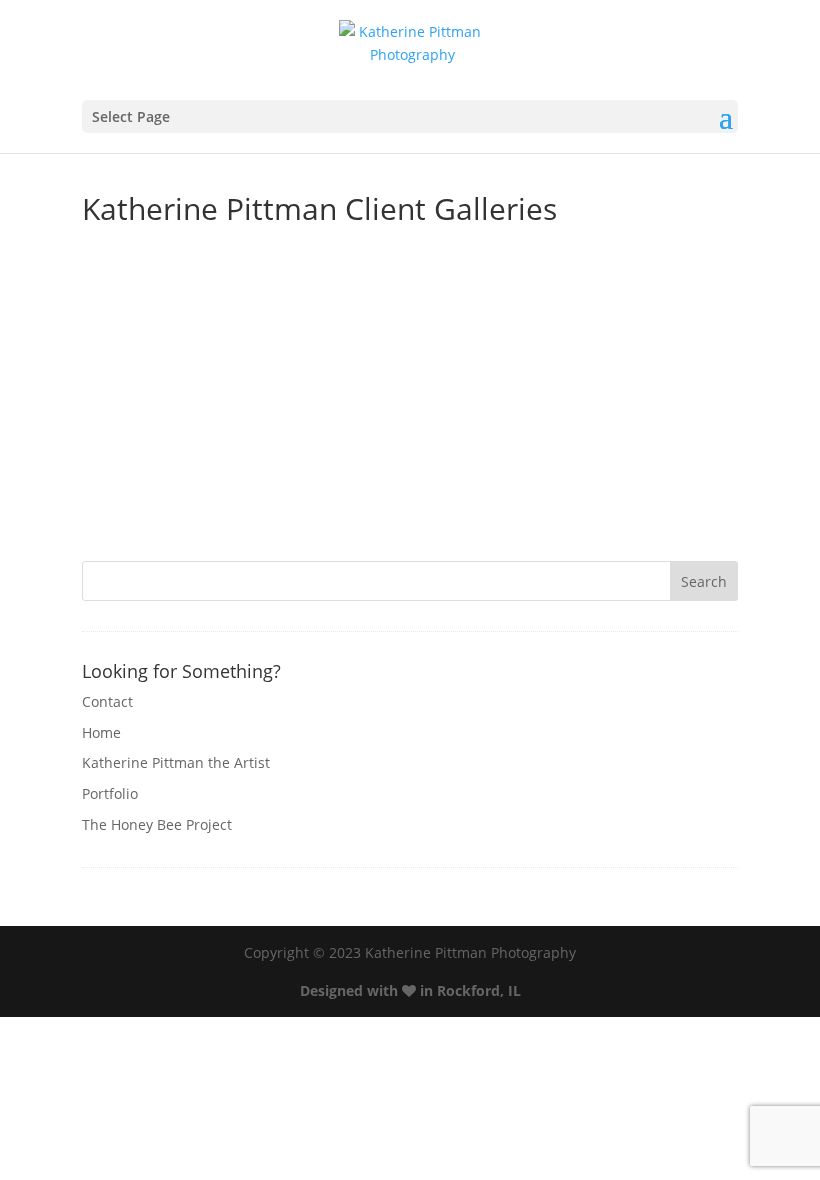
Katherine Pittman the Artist (176, 762)
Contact (107, 701)
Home (101, 732)
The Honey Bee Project (157, 824)
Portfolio (110, 793)
